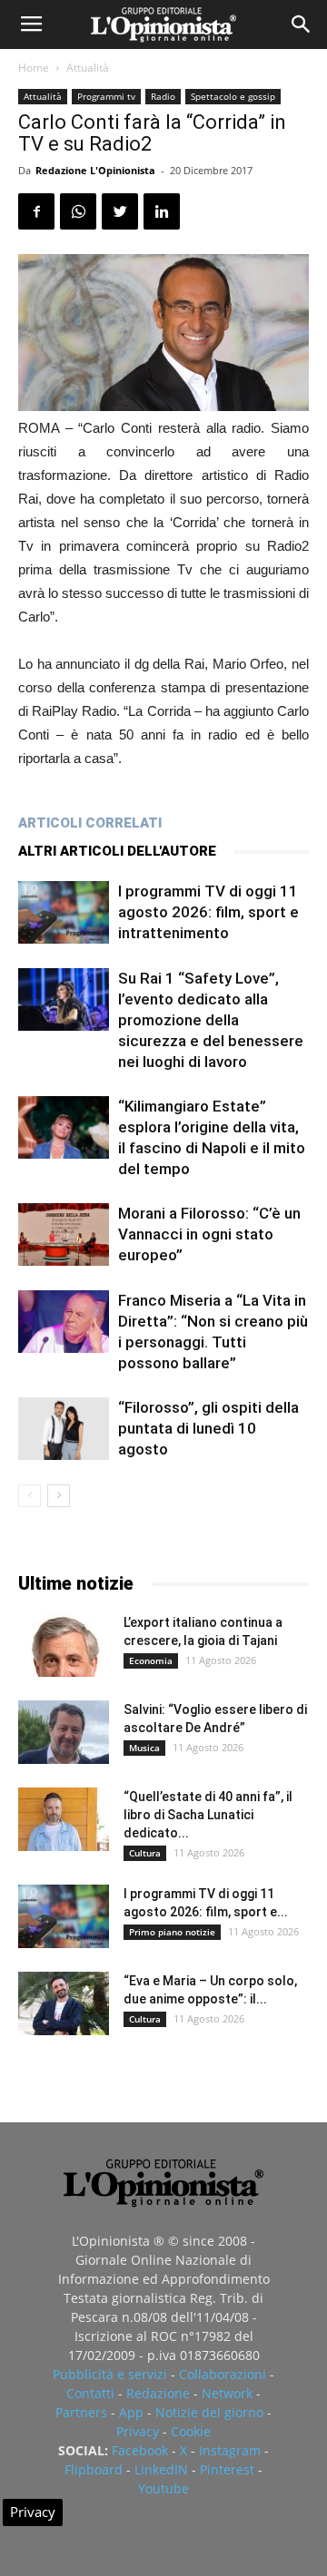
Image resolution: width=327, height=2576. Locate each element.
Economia (151, 1660)
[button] (302, 24)
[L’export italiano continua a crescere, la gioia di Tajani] (64, 1645)
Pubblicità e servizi (110, 2374)
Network (227, 2393)
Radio (163, 96)
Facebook (140, 2450)
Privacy (138, 2431)
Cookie (191, 2431)
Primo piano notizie (172, 1932)
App (131, 2412)
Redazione (158, 2393)
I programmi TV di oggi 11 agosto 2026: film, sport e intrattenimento (208, 912)
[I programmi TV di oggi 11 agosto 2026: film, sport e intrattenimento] (64, 912)
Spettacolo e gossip (233, 96)
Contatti (90, 2393)
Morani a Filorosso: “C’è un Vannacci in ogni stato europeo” (209, 1234)
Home (34, 68)
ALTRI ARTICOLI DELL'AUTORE (117, 851)
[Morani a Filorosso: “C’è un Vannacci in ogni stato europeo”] (64, 1234)
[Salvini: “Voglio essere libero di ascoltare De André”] (64, 1732)
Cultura (145, 1853)
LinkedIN (161, 2469)
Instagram (230, 2450)
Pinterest (227, 2469)
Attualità (88, 68)
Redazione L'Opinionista (95, 170)
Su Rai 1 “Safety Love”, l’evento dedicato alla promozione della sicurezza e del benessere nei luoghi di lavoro (211, 1020)
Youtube (163, 2488)
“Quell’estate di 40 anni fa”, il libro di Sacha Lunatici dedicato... (208, 1815)
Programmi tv (106, 96)
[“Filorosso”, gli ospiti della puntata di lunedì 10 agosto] (64, 1429)
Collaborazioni (223, 2374)
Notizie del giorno (209, 2412)
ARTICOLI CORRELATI (90, 823)
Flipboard (94, 2469)
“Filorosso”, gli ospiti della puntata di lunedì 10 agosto (208, 1428)
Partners (81, 2412)
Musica (144, 1748)
